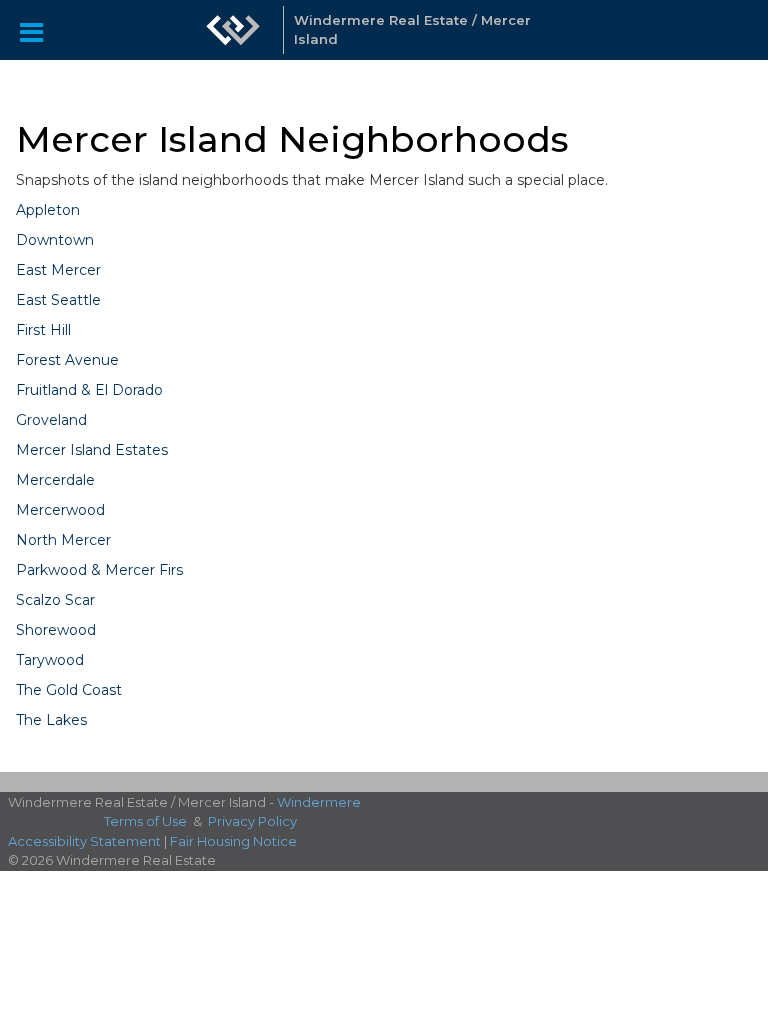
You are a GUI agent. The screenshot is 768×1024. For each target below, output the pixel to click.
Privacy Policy (252, 821)
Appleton (48, 210)
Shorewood (56, 630)
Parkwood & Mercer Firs (99, 570)
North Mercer (63, 540)
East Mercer (58, 270)
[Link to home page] (233, 30)
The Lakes (51, 720)
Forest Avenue (67, 360)
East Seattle (58, 300)
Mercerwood (60, 510)
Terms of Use (145, 821)
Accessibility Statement (84, 841)
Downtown (55, 240)
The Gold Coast (69, 690)
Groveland (51, 420)
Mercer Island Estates (92, 450)
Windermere (319, 802)
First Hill (43, 330)
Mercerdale (55, 480)
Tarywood (50, 660)
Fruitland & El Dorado (89, 390)
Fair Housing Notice (233, 841)
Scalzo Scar (55, 600)
